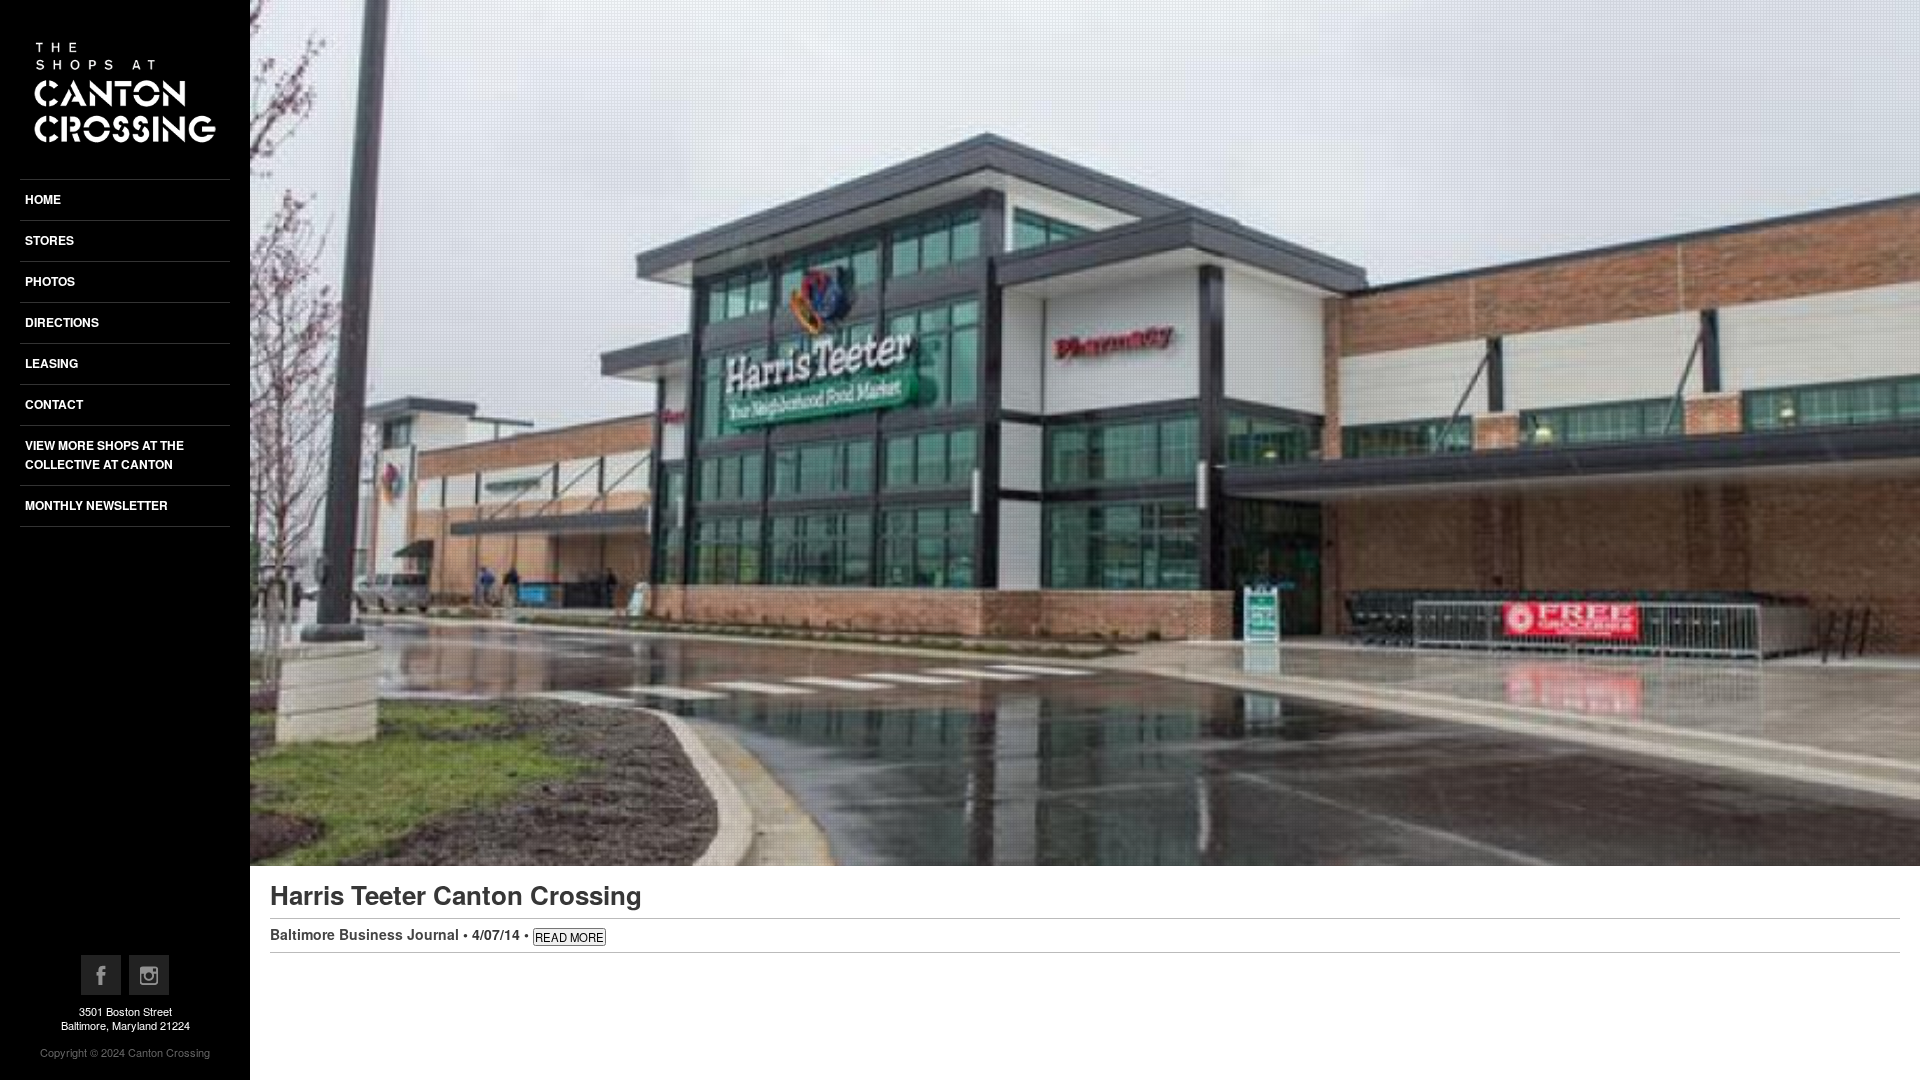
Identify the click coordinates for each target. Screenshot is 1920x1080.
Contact (54, 404)
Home (43, 199)
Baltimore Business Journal (364, 934)
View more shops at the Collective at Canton (104, 454)
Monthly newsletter (96, 505)
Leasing (51, 363)
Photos (50, 281)
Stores (49, 240)
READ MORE (569, 937)
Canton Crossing (169, 1052)
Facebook (102, 980)
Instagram (150, 980)
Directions (62, 322)
